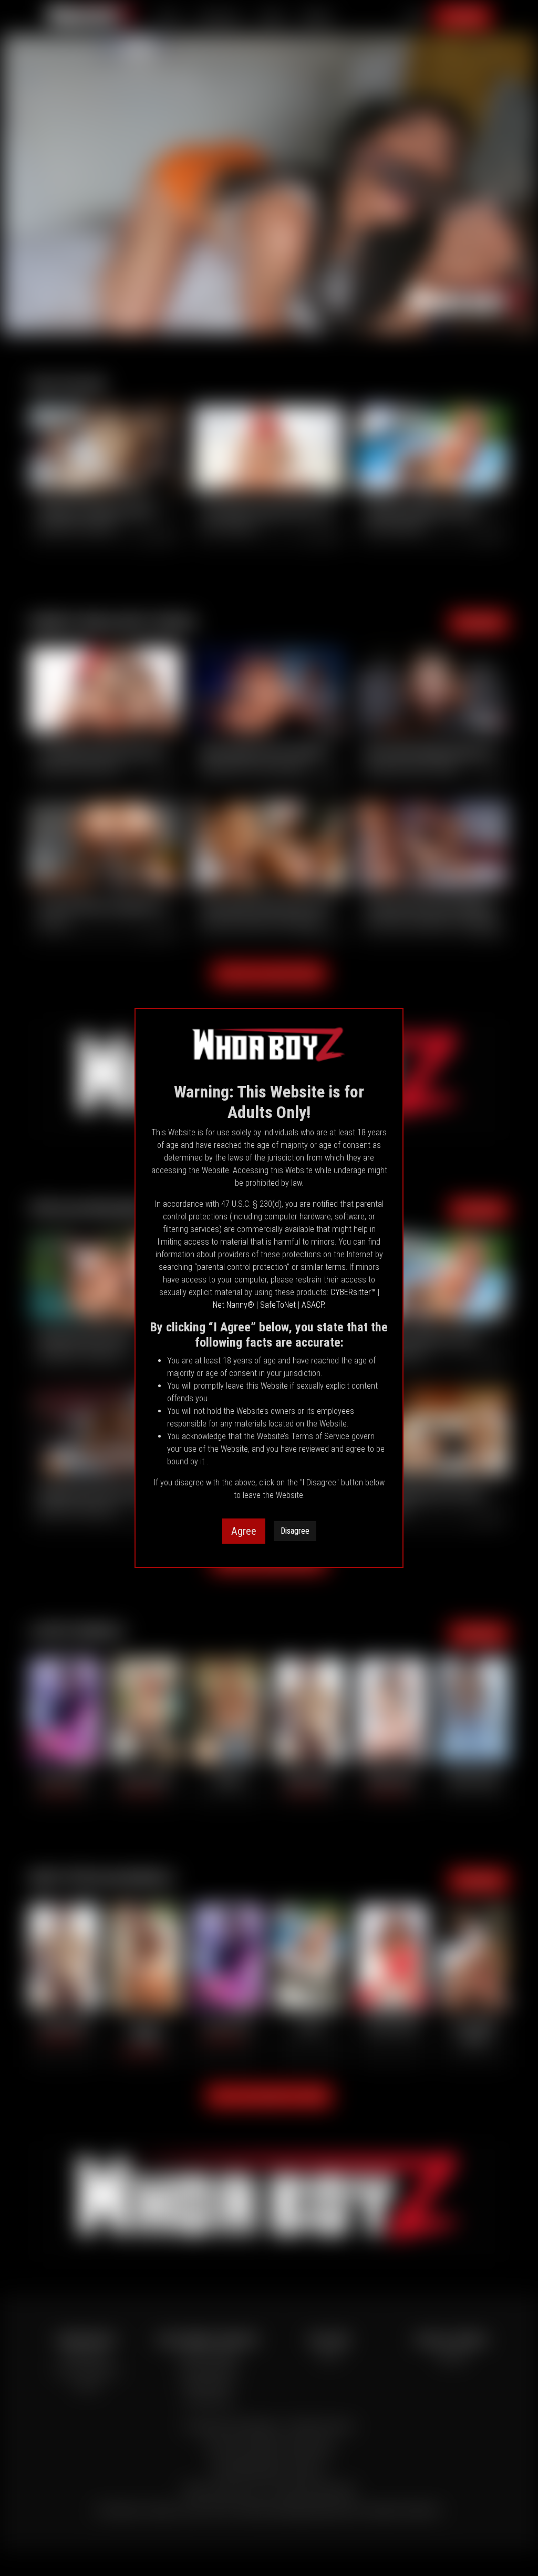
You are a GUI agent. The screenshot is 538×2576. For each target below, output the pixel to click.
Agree (244, 1531)
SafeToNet (278, 1305)
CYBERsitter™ (353, 1292)
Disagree (295, 1531)
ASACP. (313, 1305)
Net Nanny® (234, 1305)
